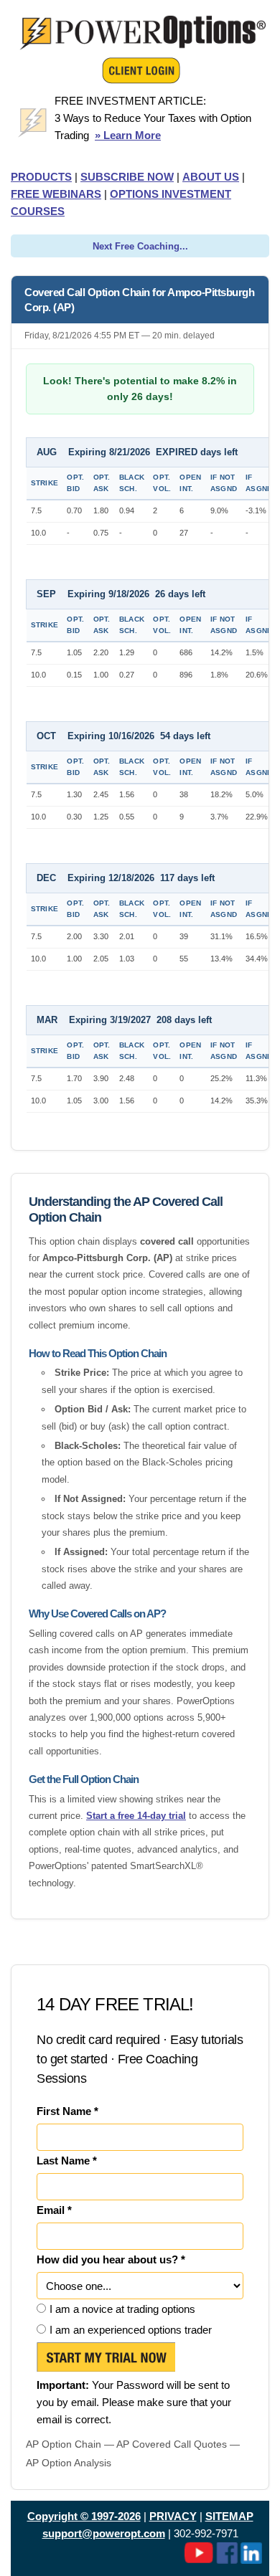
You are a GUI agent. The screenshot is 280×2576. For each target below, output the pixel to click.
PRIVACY (173, 2516)
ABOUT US (211, 177)
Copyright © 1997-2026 (84, 2516)
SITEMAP (229, 2516)
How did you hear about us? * (111, 2259)
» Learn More (128, 135)
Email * (54, 2210)
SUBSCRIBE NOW (127, 177)
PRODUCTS (41, 177)
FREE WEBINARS (56, 194)
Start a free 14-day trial (136, 1816)
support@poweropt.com (104, 2533)
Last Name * (67, 2161)
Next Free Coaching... (140, 246)
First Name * (67, 2111)
